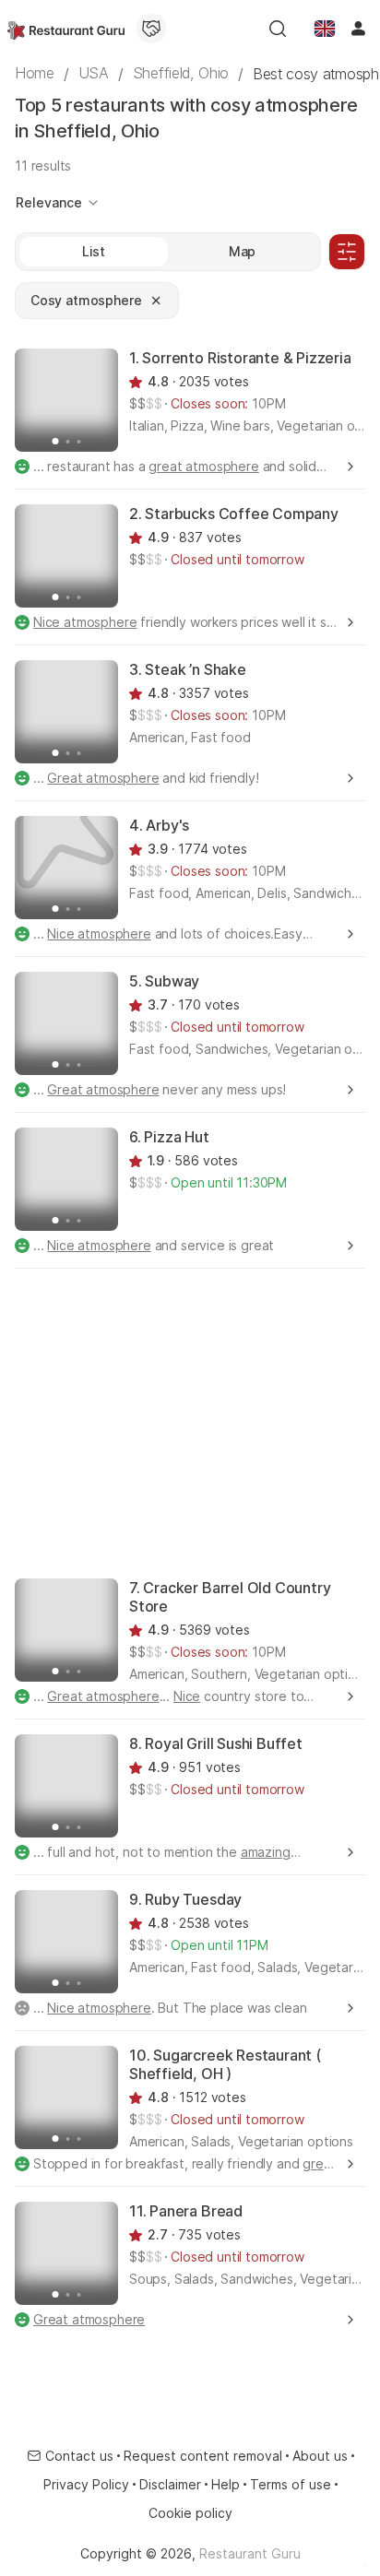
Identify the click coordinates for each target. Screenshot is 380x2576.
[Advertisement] (190, 1422)
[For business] (151, 29)
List (94, 251)
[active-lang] (325, 29)
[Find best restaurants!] (66, 29)
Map (243, 251)
